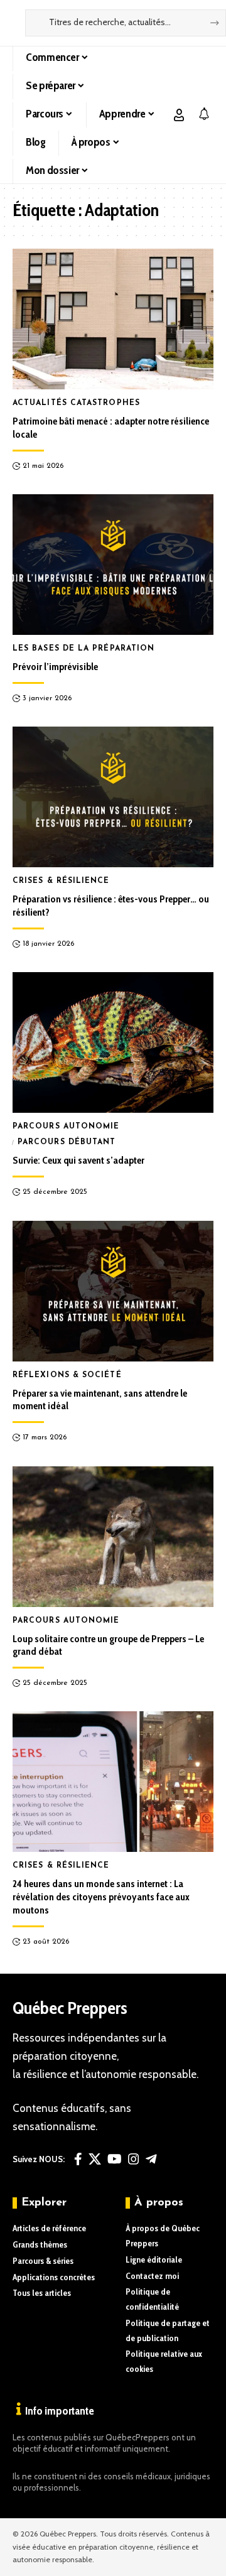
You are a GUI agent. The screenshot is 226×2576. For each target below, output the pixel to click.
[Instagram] (134, 2159)
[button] (179, 115)
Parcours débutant (67, 1142)
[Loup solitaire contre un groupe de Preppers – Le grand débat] (113, 1537)
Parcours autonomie (66, 1127)
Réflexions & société (67, 1375)
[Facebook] (78, 2159)
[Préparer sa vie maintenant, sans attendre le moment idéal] (113, 1291)
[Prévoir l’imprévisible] (113, 565)
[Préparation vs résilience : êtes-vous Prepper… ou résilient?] (113, 797)
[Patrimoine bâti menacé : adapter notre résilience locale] (113, 319)
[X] (95, 2159)
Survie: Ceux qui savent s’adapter (78, 1160)
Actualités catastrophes (76, 403)
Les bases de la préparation (83, 649)
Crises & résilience (61, 881)
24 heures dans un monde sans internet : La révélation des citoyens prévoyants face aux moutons (101, 1897)
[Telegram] (151, 2159)
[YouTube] (115, 2159)
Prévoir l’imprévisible (55, 667)
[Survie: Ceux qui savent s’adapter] (113, 1042)
